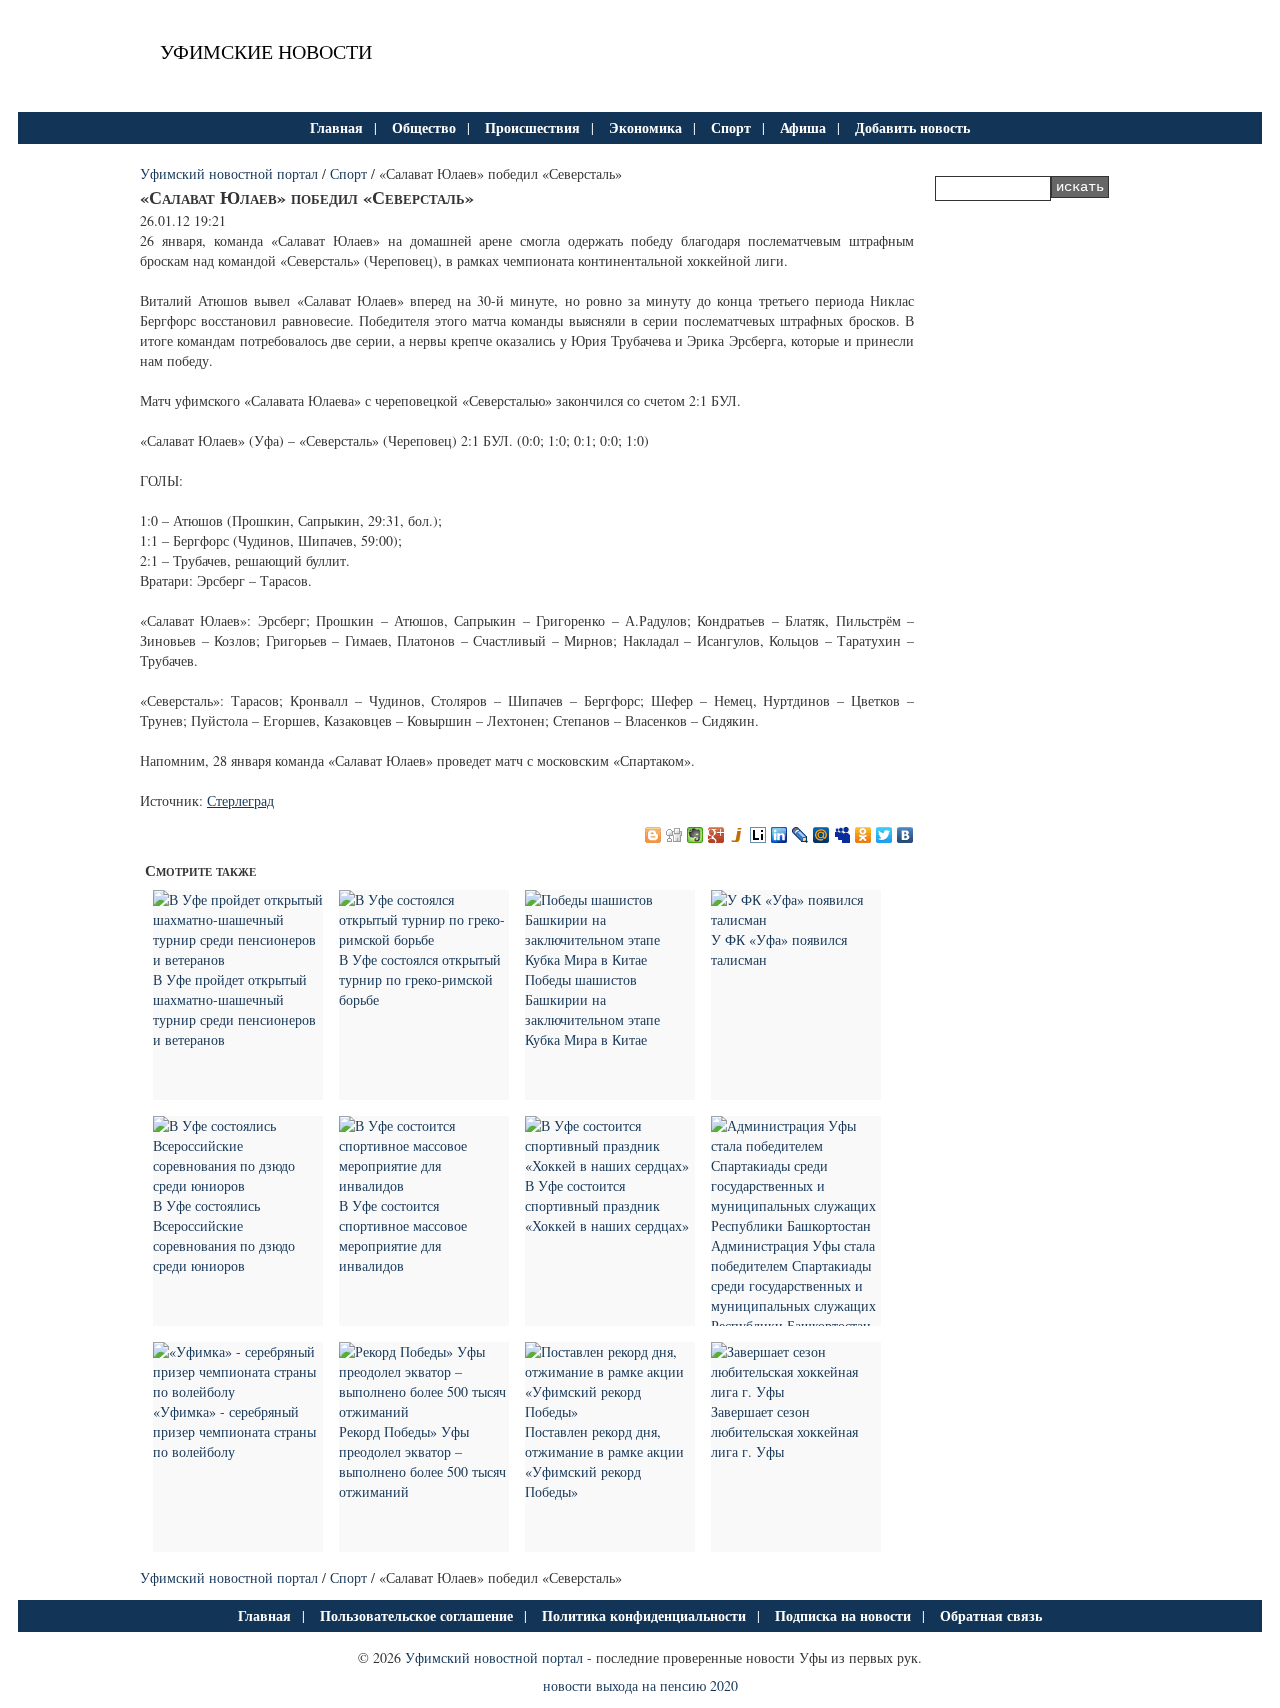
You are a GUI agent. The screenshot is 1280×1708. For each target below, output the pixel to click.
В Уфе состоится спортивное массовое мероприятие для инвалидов (403, 1235)
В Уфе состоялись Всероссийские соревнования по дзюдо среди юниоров (224, 1235)
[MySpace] (842, 835)
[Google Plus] (716, 835)
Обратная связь (991, 1615)
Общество (424, 127)
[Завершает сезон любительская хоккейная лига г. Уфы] (796, 1391)
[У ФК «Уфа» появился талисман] (796, 919)
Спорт (731, 127)
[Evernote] (695, 835)
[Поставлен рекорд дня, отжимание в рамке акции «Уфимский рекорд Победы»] (610, 1411)
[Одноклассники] (863, 835)
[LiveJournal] (800, 835)
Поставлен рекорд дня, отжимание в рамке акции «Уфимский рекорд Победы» (604, 1461)
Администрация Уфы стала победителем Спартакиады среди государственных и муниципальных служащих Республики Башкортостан (793, 1285)
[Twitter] (884, 835)
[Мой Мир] (821, 835)
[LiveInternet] (758, 835)
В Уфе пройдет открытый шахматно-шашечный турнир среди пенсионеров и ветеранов (234, 1009)
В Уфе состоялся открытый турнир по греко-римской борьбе (420, 979)
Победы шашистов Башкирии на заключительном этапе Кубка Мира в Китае (592, 1009)
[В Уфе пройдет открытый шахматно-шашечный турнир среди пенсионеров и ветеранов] (238, 959)
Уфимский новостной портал (229, 173)
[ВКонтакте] (905, 835)
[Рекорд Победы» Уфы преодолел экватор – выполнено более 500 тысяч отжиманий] (424, 1411)
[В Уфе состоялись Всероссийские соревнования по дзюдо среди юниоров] (238, 1185)
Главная (336, 127)
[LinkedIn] (779, 835)
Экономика (645, 127)
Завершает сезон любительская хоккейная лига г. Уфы (784, 1431)
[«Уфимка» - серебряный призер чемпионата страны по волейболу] (238, 1391)
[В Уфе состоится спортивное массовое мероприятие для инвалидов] (424, 1185)
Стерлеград (240, 800)
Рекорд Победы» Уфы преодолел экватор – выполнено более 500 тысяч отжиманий (422, 1461)
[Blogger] (653, 835)
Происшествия (532, 127)
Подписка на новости (843, 1615)
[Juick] (737, 835)
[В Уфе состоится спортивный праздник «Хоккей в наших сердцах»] (610, 1165)
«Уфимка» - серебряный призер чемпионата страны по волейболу (234, 1431)
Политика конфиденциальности (644, 1615)
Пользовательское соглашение (416, 1615)
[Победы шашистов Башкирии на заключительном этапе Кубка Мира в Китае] (610, 959)
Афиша (803, 127)
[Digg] (674, 835)
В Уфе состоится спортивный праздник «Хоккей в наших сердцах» (607, 1205)
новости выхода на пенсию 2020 (640, 1685)
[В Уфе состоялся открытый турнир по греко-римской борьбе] (424, 939)
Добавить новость (912, 127)
